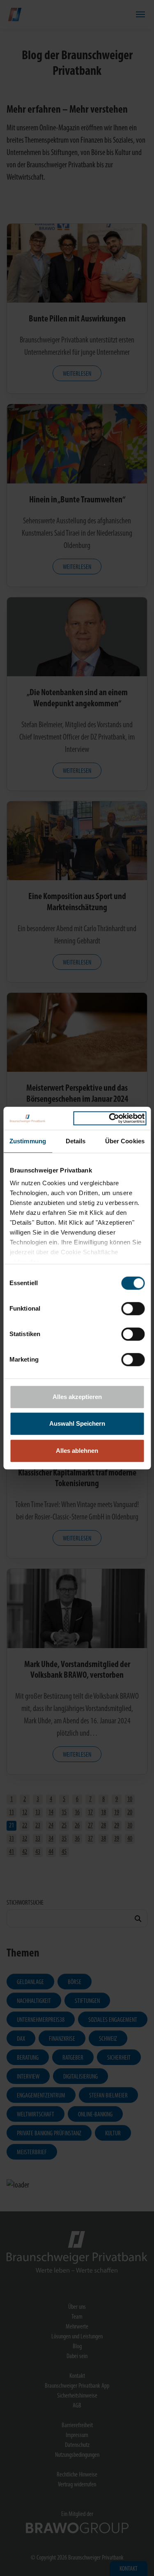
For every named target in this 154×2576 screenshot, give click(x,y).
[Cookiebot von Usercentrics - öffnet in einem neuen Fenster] (110, 1118)
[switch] (133, 1309)
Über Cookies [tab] (125, 1141)
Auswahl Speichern (77, 1423)
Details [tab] (76, 1141)
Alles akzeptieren (77, 1397)
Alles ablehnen (77, 1451)
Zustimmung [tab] (28, 1141)
